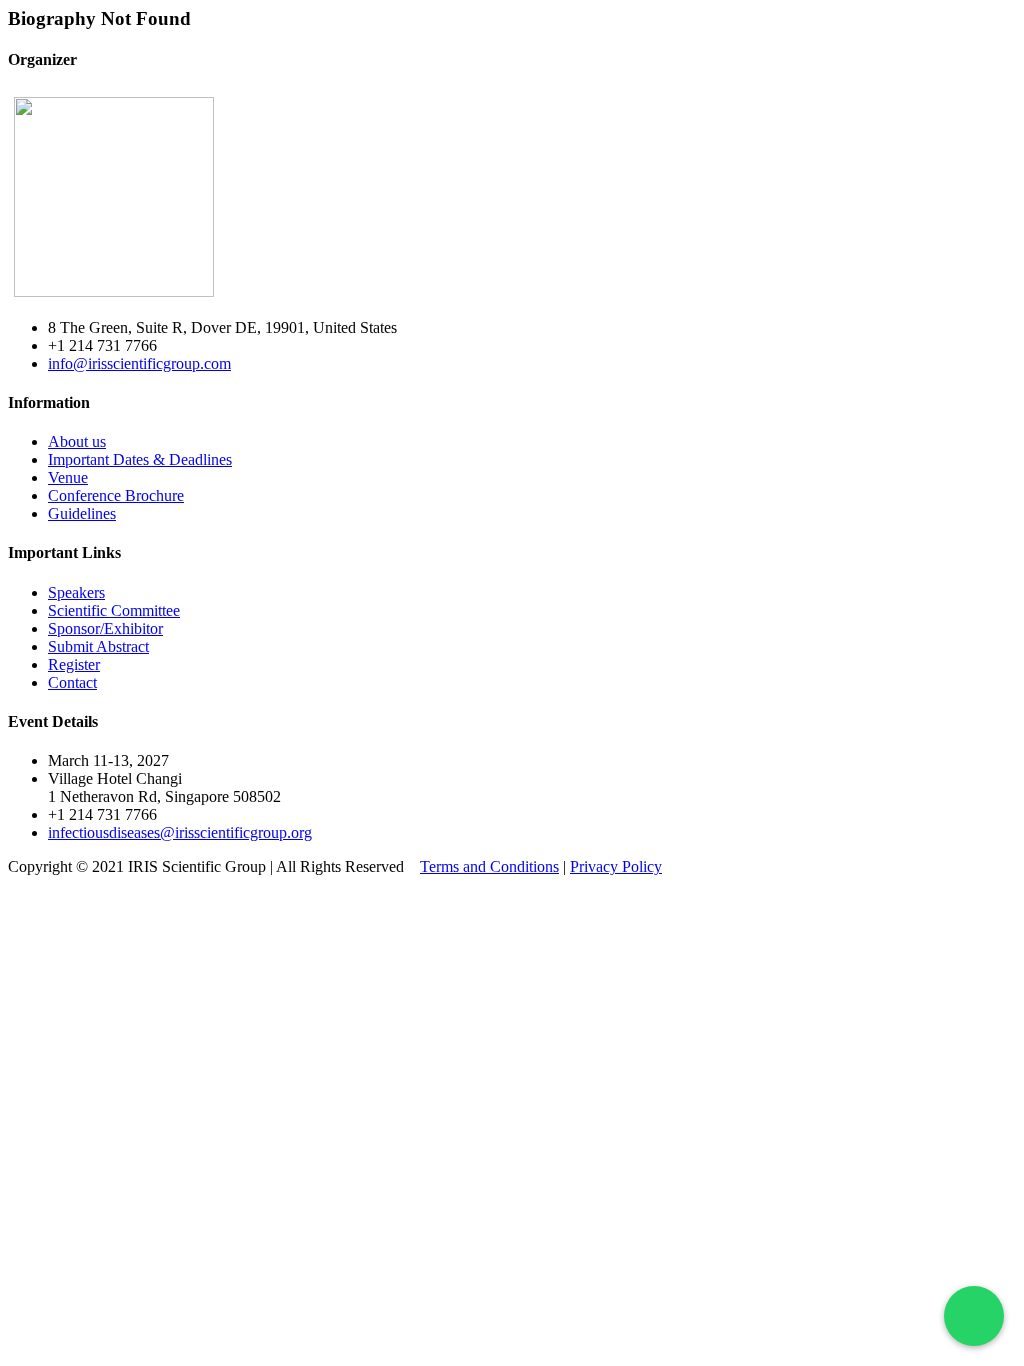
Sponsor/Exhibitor (105, 628)
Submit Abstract (98, 646)
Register (74, 664)
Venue (68, 477)
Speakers (76, 592)
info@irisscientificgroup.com (139, 363)
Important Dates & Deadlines (140, 459)
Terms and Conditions (489, 866)
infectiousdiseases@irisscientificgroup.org (180, 832)
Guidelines (82, 513)
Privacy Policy (616, 866)
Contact (72, 682)
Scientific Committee (114, 610)
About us (77, 441)
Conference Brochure (116, 495)
